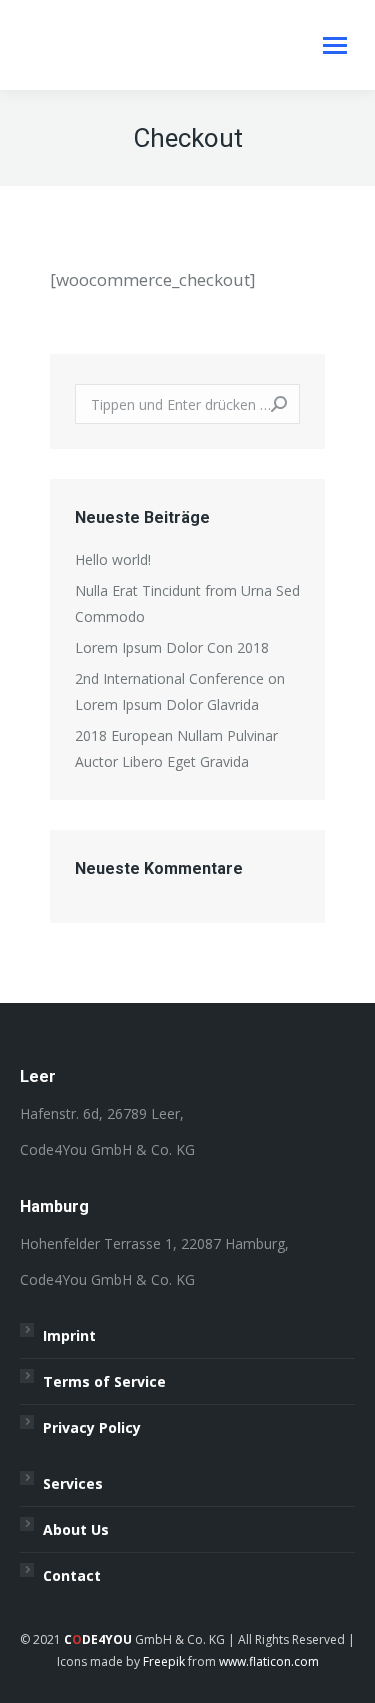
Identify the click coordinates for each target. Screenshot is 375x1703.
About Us (76, 1529)
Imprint (69, 1335)
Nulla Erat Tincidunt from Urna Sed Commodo (187, 603)
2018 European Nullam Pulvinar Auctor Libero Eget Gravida (176, 748)
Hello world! (113, 559)
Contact (72, 1575)
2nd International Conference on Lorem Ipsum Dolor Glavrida (180, 691)
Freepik (164, 1661)
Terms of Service (104, 1381)
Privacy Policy (92, 1427)
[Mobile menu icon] (335, 45)
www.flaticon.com (269, 1661)
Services (73, 1483)
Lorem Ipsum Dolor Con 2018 (172, 647)
